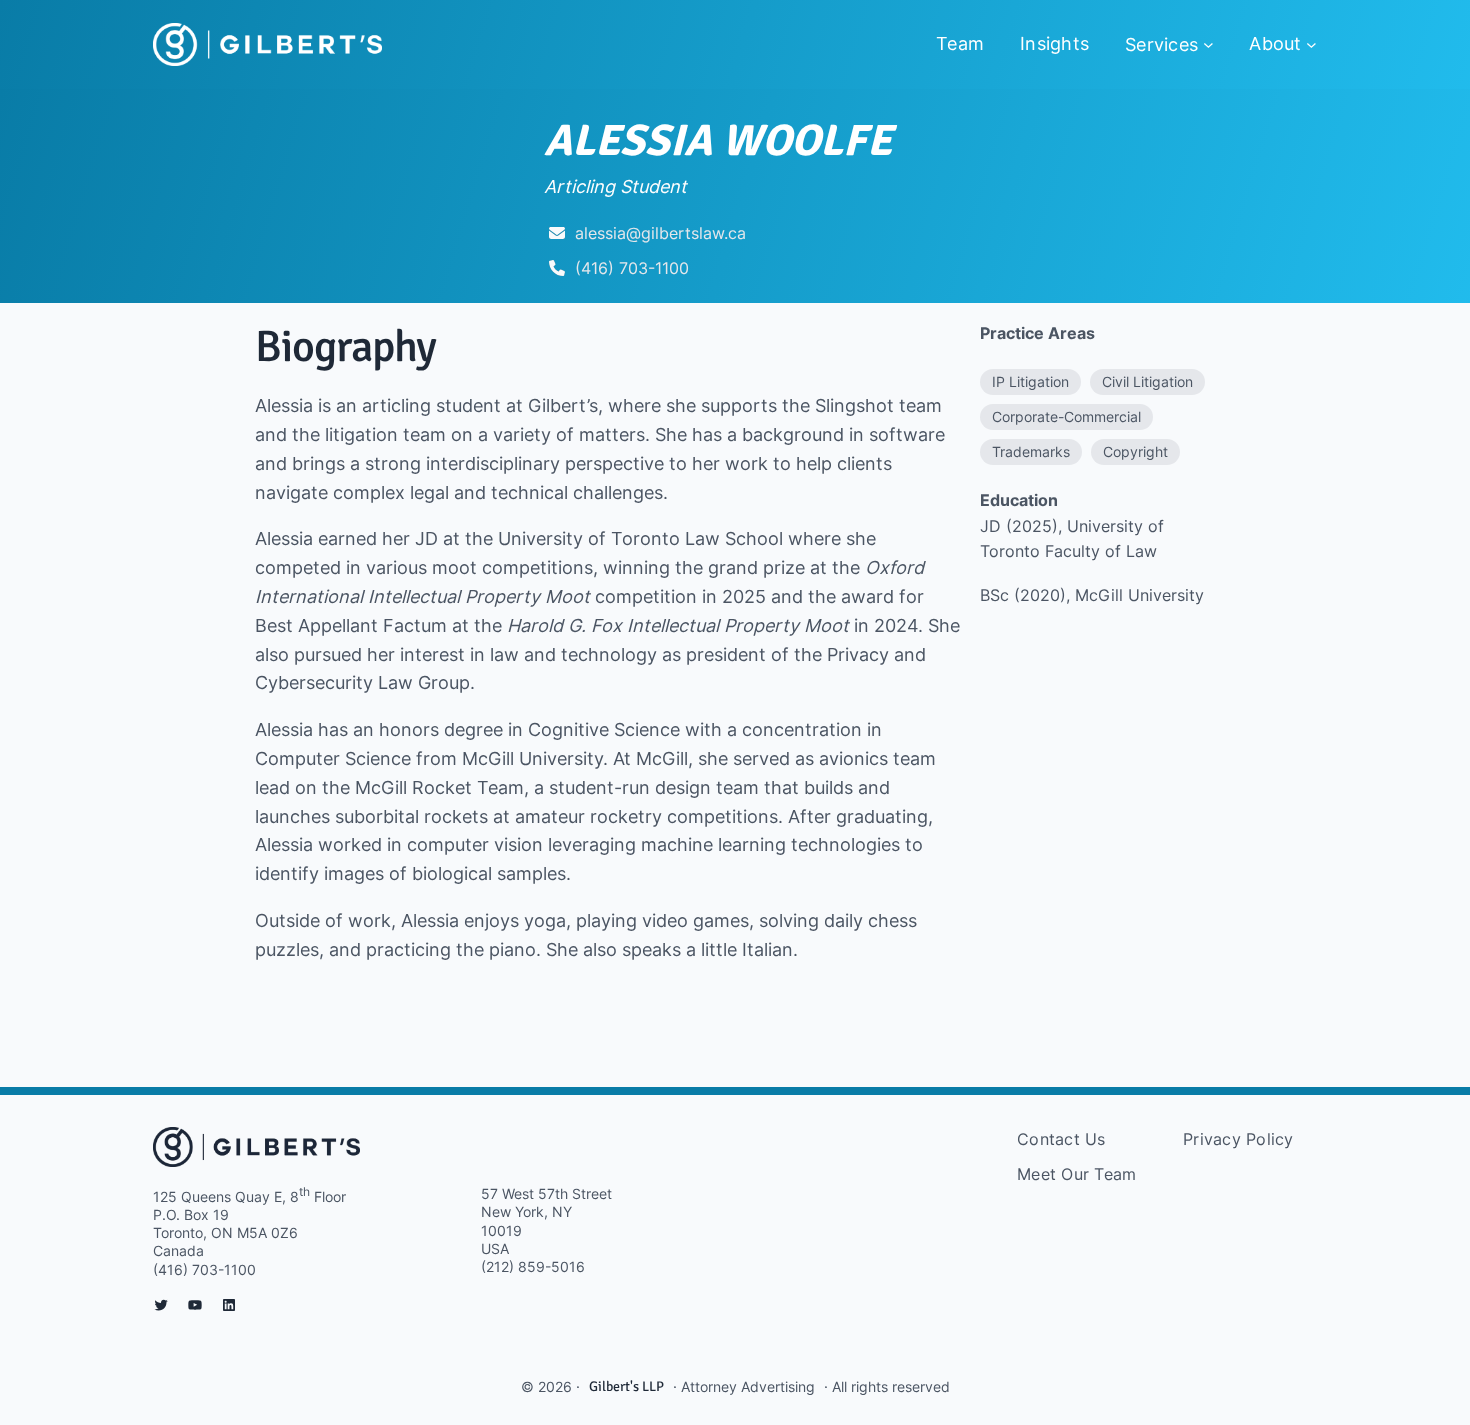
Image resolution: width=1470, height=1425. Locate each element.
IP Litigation (1030, 381)
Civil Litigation (1147, 381)
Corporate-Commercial (1066, 416)
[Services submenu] (1208, 44)
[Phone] (557, 268)
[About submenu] (1311, 44)
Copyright (1135, 451)
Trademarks (1031, 451)
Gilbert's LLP (626, 1386)
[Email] (557, 233)
